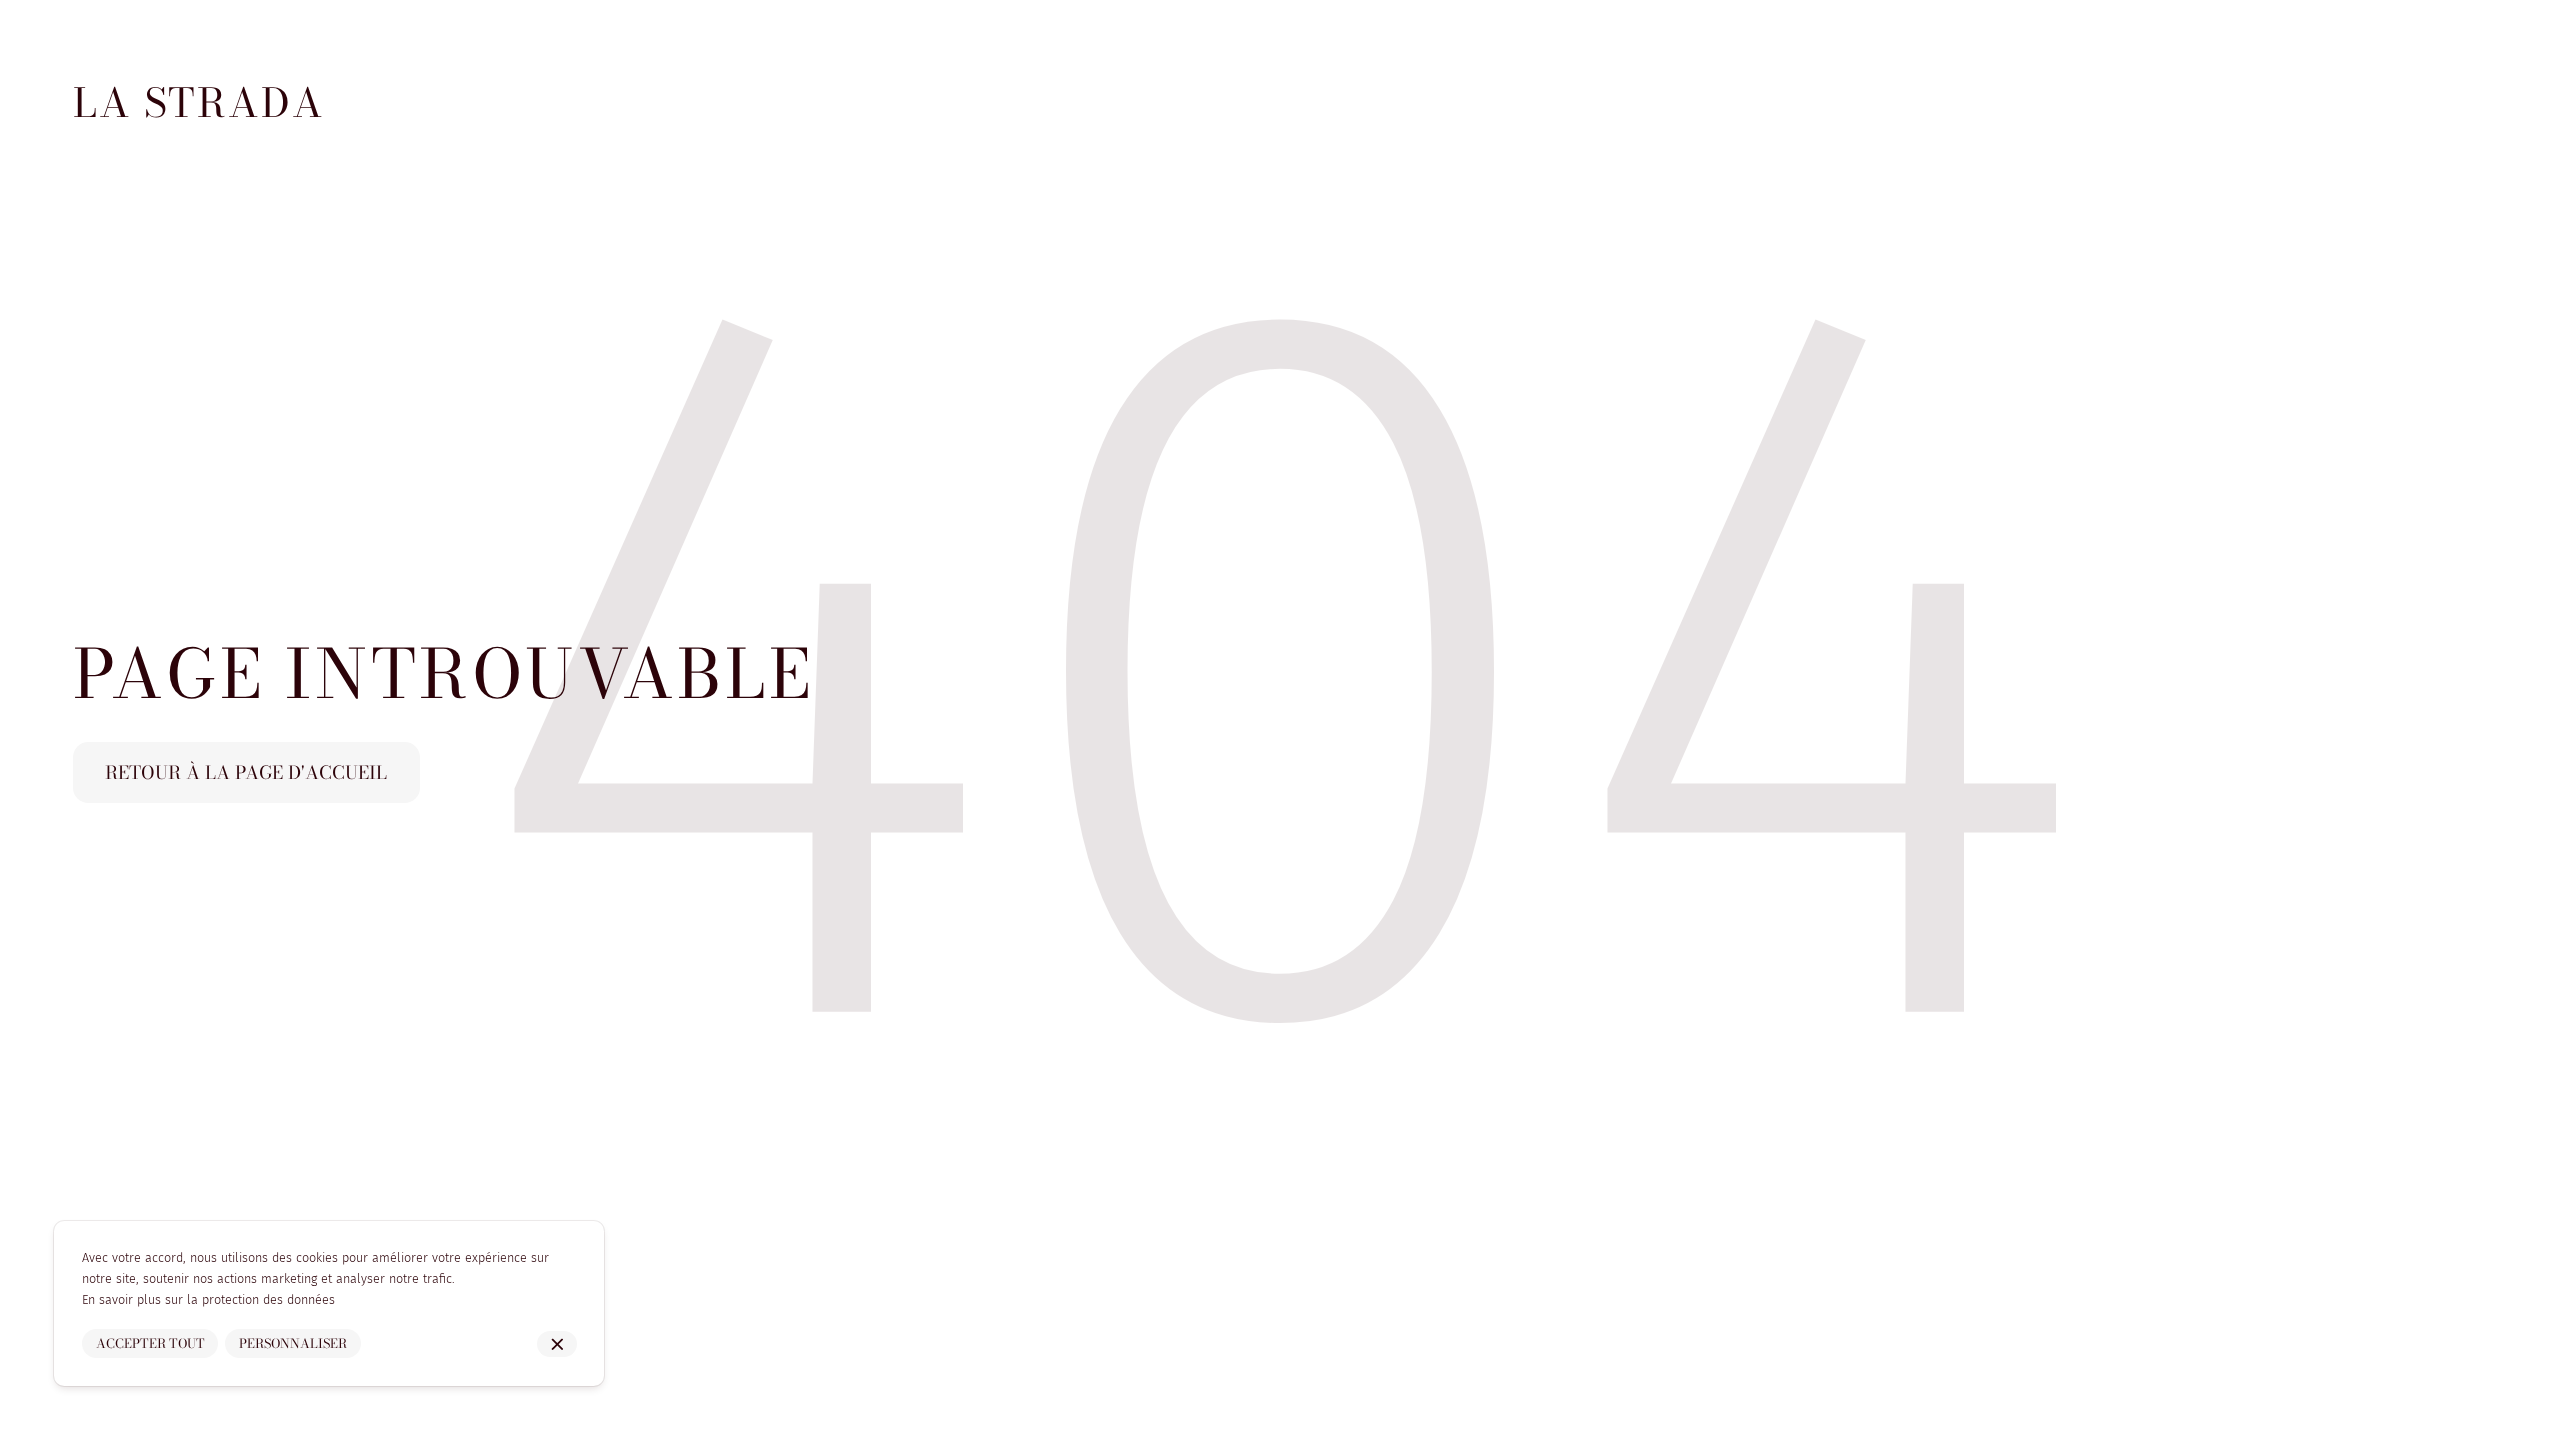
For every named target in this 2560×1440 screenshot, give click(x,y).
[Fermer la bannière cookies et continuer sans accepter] (557, 1344)
